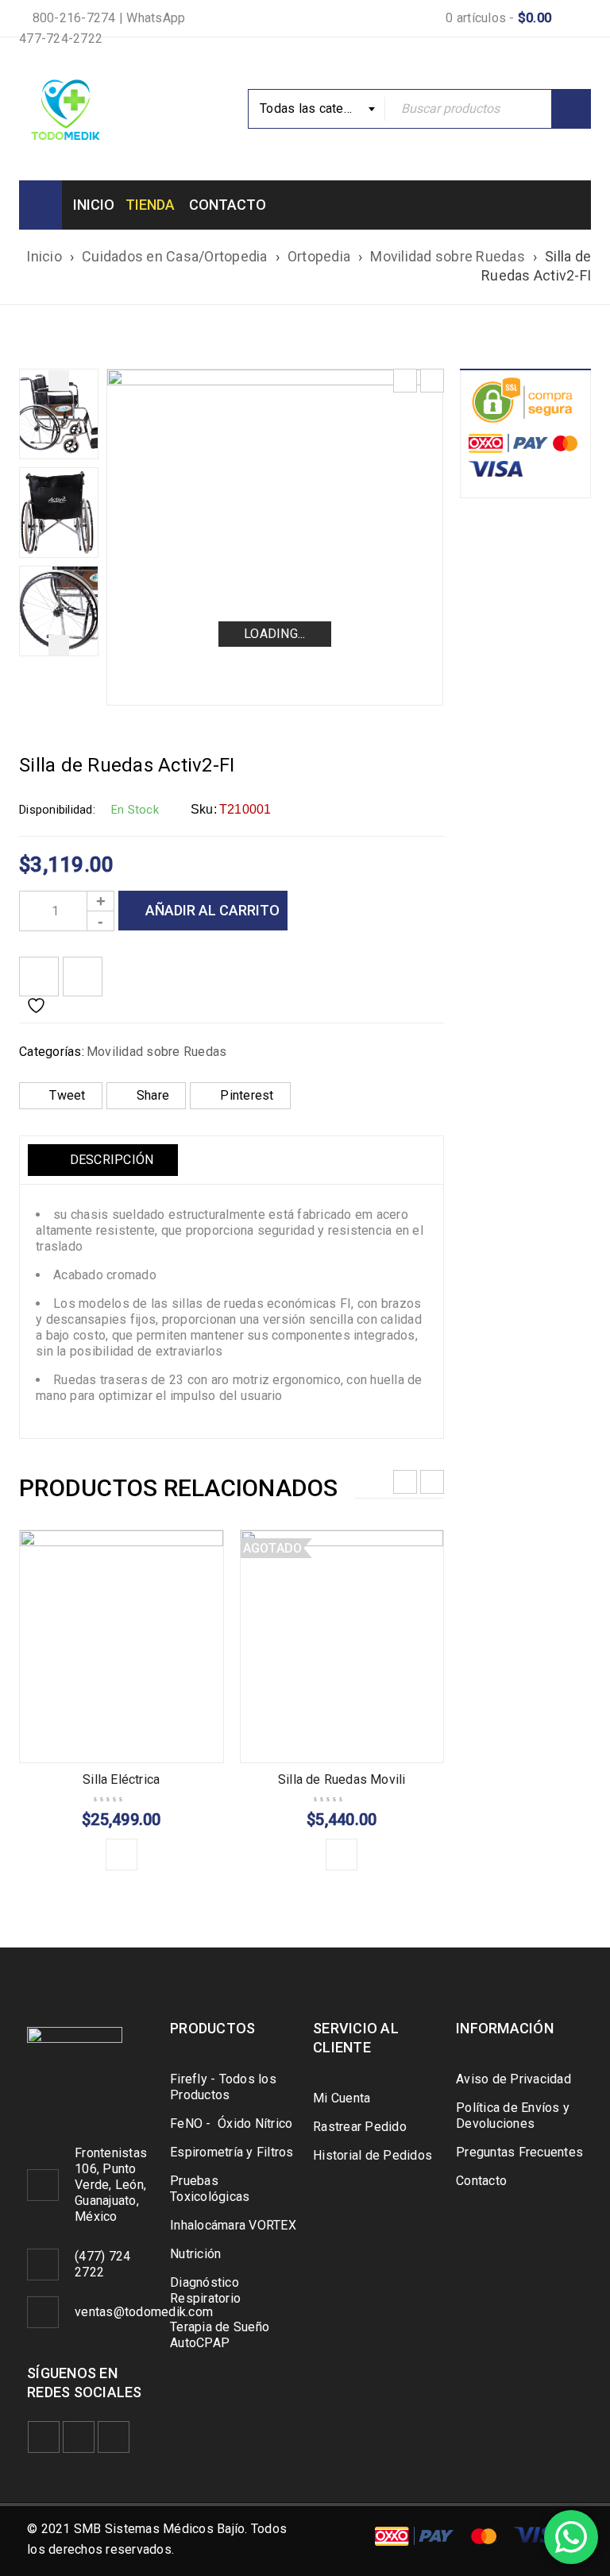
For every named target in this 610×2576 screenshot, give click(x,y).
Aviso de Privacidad (513, 2079)
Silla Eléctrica (121, 1779)
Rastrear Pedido (360, 2127)
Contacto (481, 2181)
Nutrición (195, 2254)
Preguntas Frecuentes (519, 2152)
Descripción (110, 1160)
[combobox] (317, 109)
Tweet (67, 1095)
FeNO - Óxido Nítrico (231, 2123)
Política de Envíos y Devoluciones (513, 2116)
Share (153, 1095)
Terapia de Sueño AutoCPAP (220, 2335)
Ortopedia (319, 256)
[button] (122, 1855)
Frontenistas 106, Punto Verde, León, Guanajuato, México (111, 2185)
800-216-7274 (72, 18)
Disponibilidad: (57, 810)
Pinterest (247, 1095)
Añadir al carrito (212, 910)
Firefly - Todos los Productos (223, 2087)
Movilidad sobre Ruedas (448, 256)
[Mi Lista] (39, 977)
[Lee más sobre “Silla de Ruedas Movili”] (342, 1855)
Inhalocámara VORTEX (233, 2225)
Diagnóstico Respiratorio (205, 2290)
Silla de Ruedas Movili (342, 1779)
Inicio (44, 256)
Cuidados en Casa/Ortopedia (175, 256)
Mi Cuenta (342, 2098)
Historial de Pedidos (373, 2155)
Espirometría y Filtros (232, 2152)
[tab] (103, 1160)
